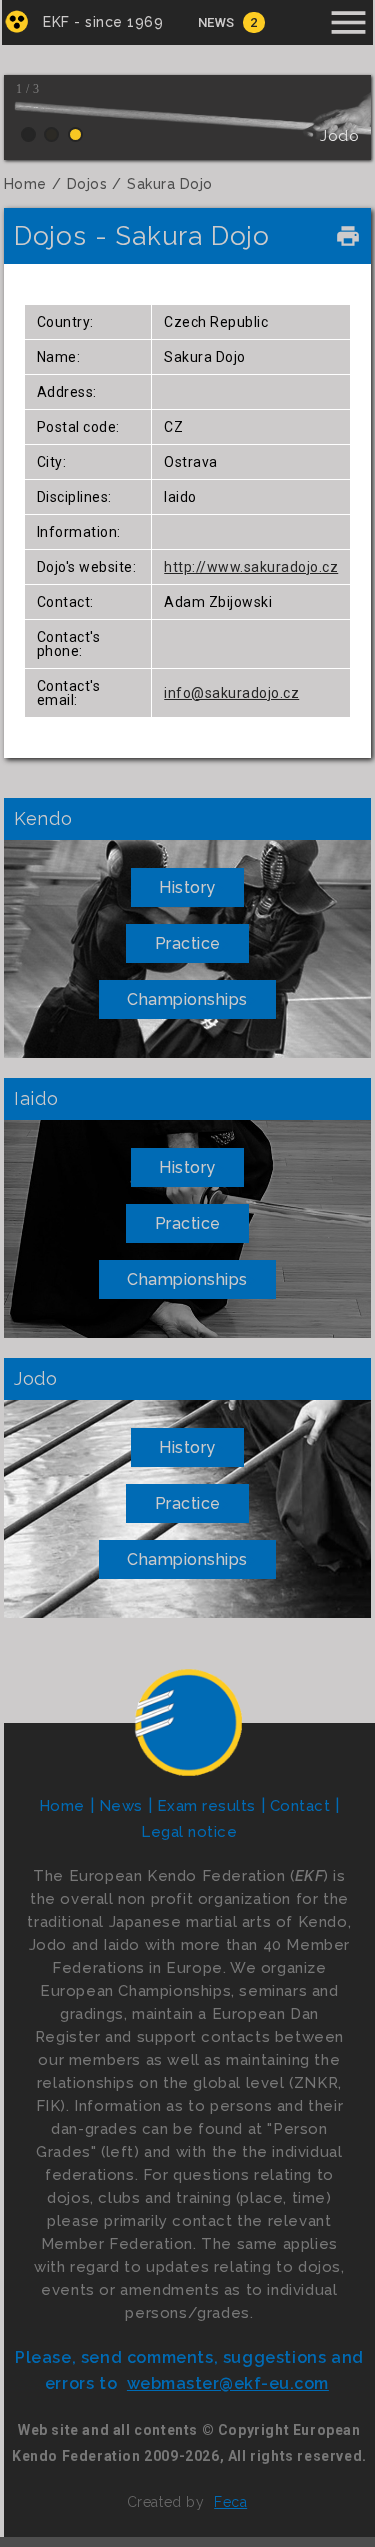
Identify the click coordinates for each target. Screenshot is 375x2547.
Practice (188, 943)
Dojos (87, 184)
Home (25, 184)
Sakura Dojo (170, 184)
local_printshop (348, 236)
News (216, 22)
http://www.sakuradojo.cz (251, 567)
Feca (230, 2502)
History (187, 887)
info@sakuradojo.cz (231, 693)
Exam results (206, 1806)
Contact (300, 1806)
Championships (187, 999)
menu (348, 22)
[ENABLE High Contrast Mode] (16, 21)
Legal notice (189, 1832)
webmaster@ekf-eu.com (228, 2383)
